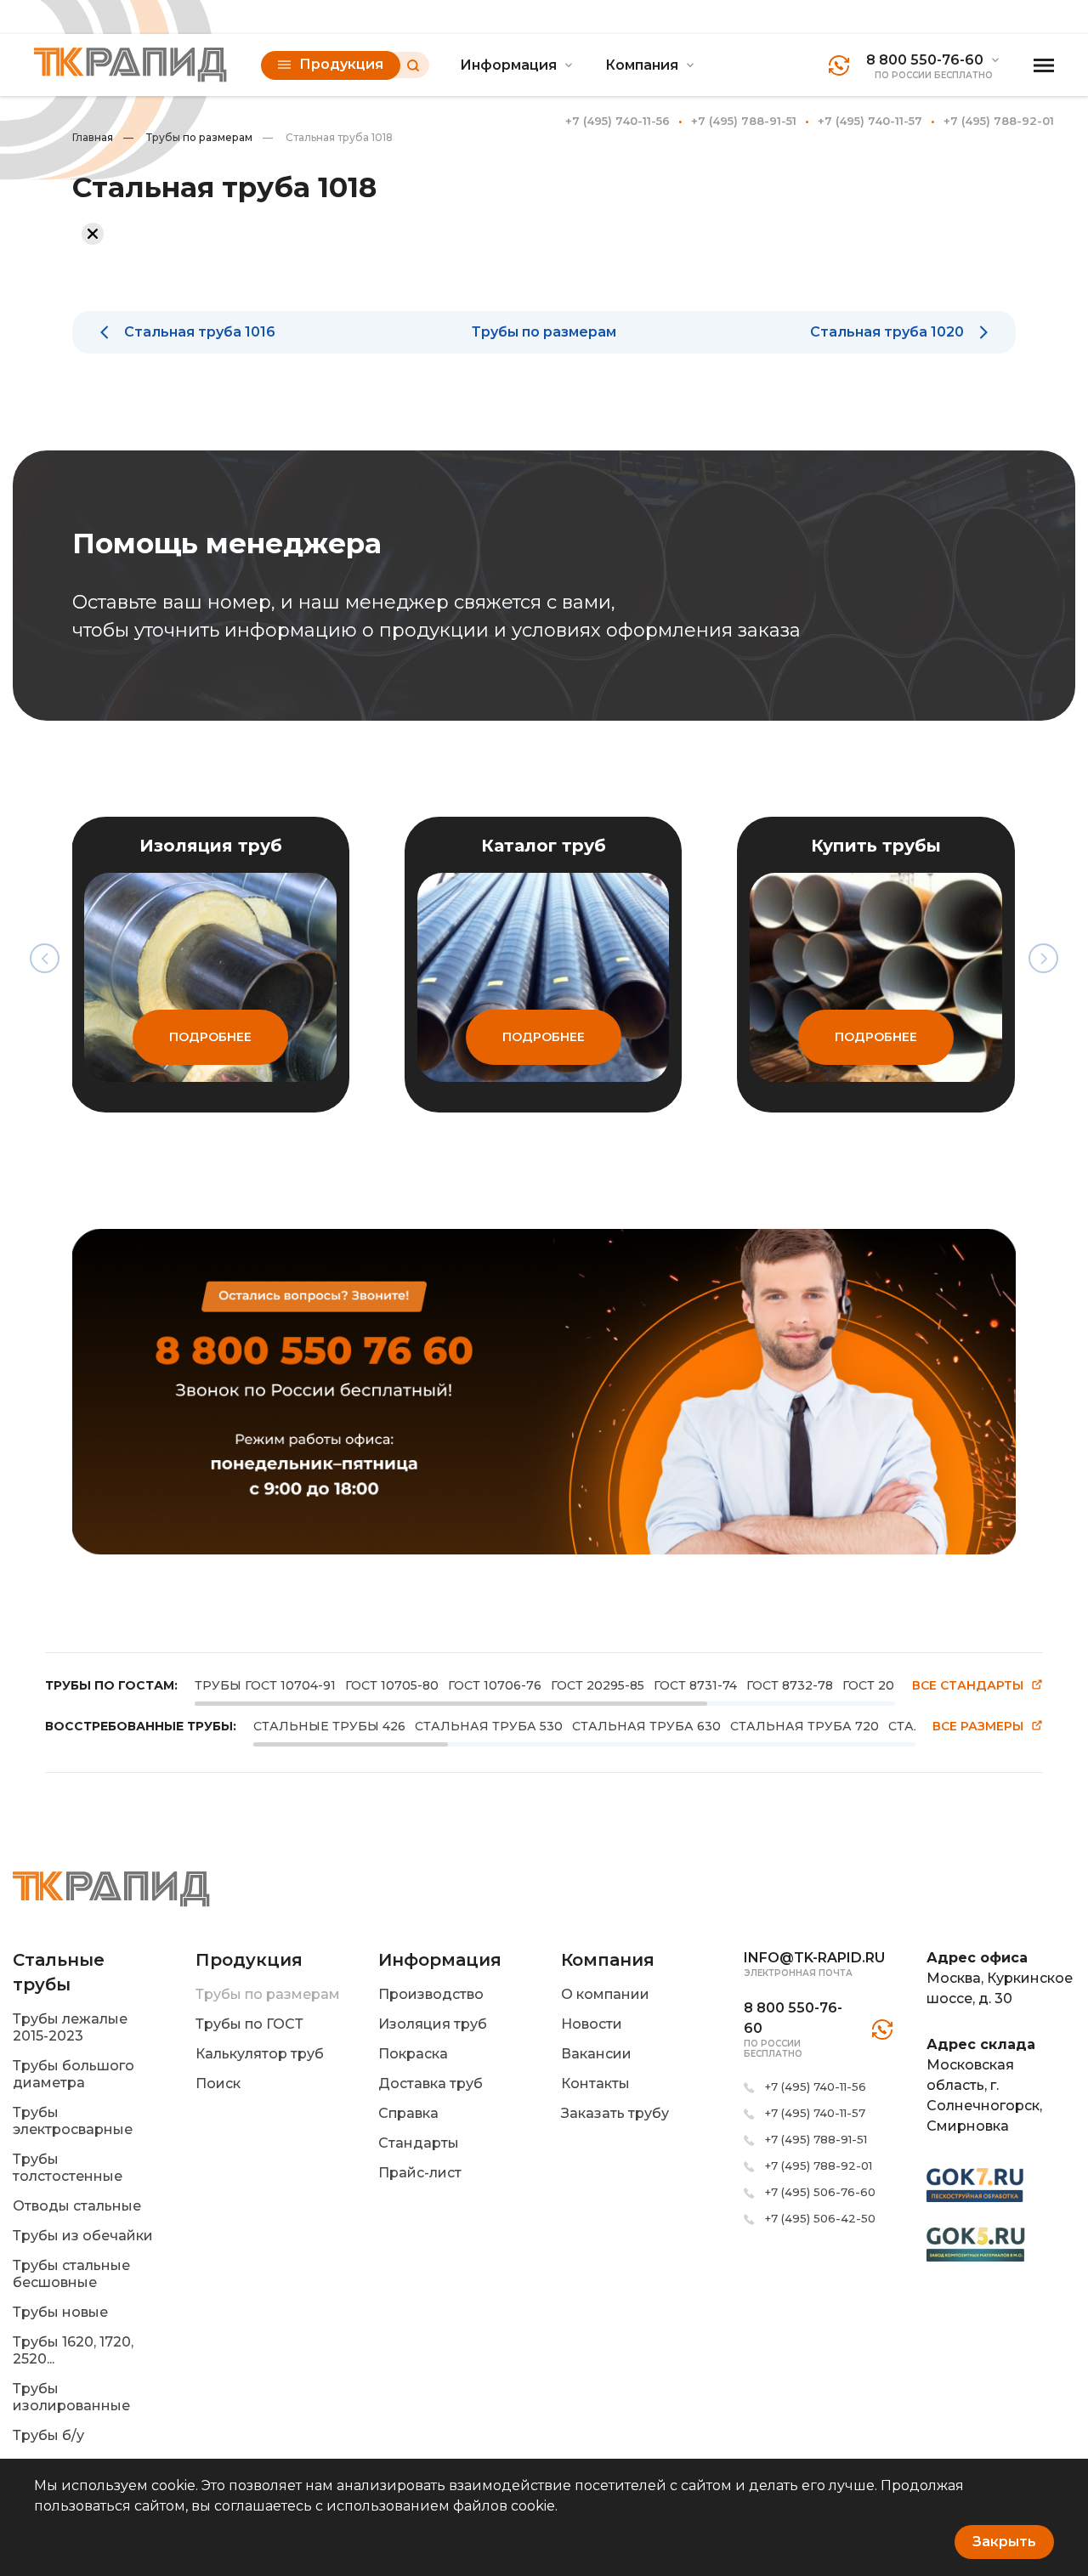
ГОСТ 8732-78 (790, 1685)
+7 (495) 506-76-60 (820, 2192)
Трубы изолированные (71, 2397)
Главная (93, 137)
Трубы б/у (48, 2435)
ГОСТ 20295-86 (890, 1685)
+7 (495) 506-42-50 (820, 2218)
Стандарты (419, 2143)
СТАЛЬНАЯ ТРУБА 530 (489, 1726)
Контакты (595, 2083)
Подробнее (210, 1037)
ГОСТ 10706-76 (495, 1685)
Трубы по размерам (188, 137)
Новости (592, 2024)
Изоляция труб (433, 2024)
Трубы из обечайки (83, 2236)
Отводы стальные (77, 2206)
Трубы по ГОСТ (249, 2024)
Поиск (218, 2083)
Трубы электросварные (73, 2121)
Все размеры (978, 1727)
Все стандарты (968, 1686)
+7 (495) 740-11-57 (870, 121)
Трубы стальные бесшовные (71, 2274)
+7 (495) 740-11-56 (618, 121)
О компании (605, 1994)
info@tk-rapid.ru (814, 1958)
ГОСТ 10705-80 (392, 1685)
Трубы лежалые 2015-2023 (70, 2027)
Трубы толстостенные (68, 2168)
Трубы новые (60, 2312)
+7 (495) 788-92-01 (999, 121)
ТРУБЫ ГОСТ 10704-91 (265, 1685)
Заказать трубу (615, 2113)
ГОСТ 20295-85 (598, 1685)
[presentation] (45, 958)
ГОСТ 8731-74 (695, 1685)
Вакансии (596, 2054)
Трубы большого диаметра (74, 2074)
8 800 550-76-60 (925, 60)
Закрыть (1004, 2542)
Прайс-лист (420, 2173)
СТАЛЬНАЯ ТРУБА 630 (646, 1726)
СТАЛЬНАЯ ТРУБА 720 (805, 1726)
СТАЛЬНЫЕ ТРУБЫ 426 (329, 1726)
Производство (431, 1994)
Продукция (341, 64)
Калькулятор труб (260, 2054)
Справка (408, 2113)
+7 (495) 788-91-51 (744, 121)
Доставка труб (431, 2083)
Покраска (413, 2054)
